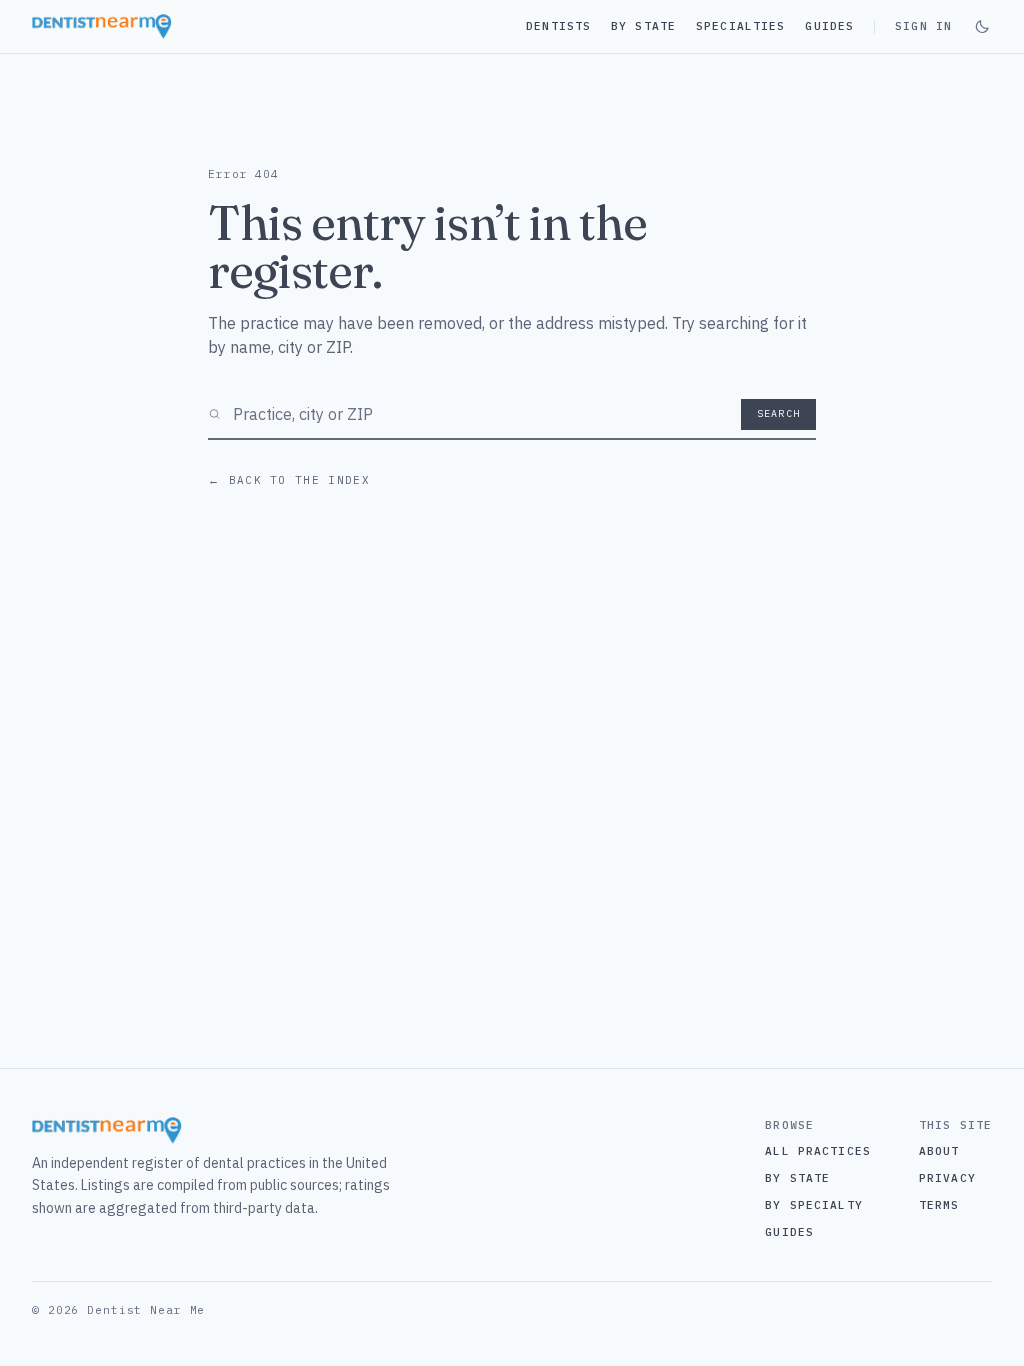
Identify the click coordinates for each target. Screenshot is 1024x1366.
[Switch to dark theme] (982, 27)
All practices (818, 1151)
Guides (829, 26)
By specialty (813, 1205)
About (939, 1151)
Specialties (740, 26)
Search (778, 413)
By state (797, 1178)
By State (643, 26)
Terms (939, 1205)
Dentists (558, 26)
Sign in (923, 26)
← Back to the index (289, 480)
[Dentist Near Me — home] (102, 26)
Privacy (947, 1178)
